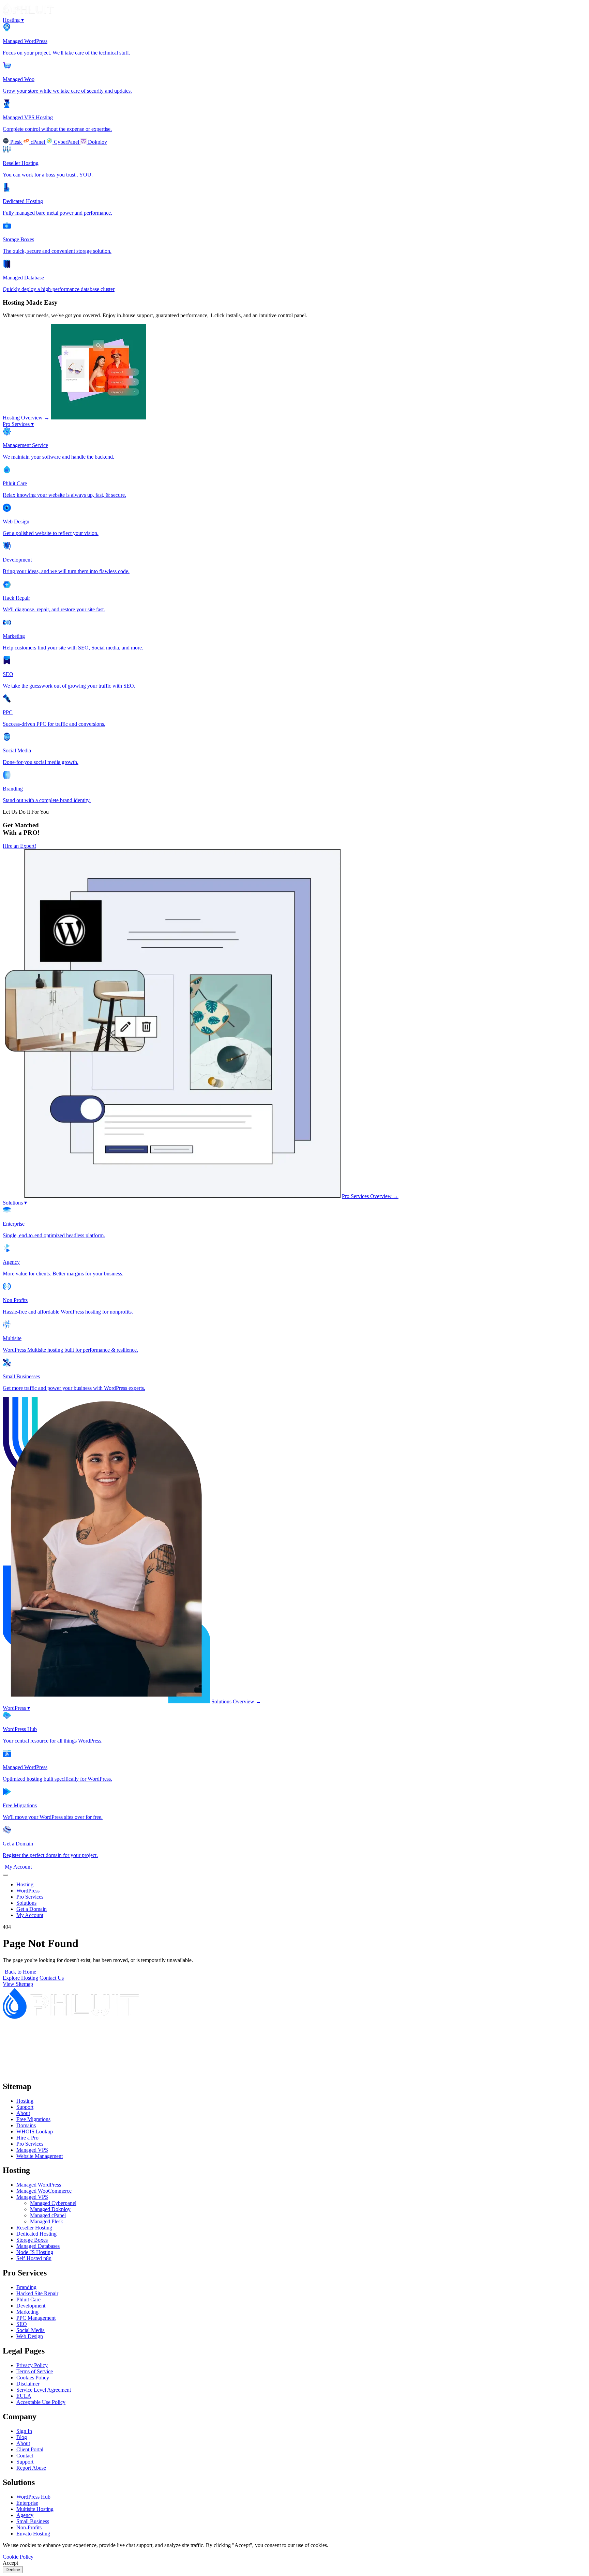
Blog (22, 2437)
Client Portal (30, 2449)
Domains (26, 2125)
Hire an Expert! (19, 846)
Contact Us (52, 1978)
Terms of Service (35, 2371)
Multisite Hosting (35, 2509)
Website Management (40, 2156)
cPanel (38, 142)
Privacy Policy (32, 2365)
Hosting (13, 20)
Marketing (27, 2312)
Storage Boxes (32, 2240)
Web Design (30, 2336)
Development (31, 2306)
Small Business (33, 2521)
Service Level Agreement (44, 2390)
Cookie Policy (18, 2557)
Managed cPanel (48, 2215)
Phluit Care (28, 2299)
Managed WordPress (39, 2185)
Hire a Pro (27, 2138)
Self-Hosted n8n (34, 2258)
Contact (25, 2456)
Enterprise (27, 2503)
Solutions (15, 1203)
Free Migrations (33, 2119)
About (23, 2113)
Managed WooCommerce (44, 2191)
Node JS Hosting (35, 2252)
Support (25, 2107)
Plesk (16, 142)
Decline (13, 2570)
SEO (22, 2324)
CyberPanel (66, 142)
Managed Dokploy (50, 2209)
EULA (24, 2396)
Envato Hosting (33, 2534)
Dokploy (97, 142)
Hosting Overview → (26, 418)
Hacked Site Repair (37, 2293)
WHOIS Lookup (35, 2132)
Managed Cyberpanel (53, 2203)
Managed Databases (38, 2246)
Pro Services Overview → (370, 1196)
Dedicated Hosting (36, 2234)
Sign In (24, 2431)
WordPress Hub (33, 2497)
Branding (26, 2287)
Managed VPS (32, 2150)
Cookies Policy (33, 2378)
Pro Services (18, 424)
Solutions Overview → (236, 1701)
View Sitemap (18, 1984)
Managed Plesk (47, 2221)
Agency (25, 2515)
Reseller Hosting (34, 2228)
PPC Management (36, 2318)
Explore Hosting (20, 1978)
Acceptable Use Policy (41, 2402)
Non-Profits (29, 2527)
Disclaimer (28, 2384)
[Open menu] (5, 1875)
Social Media (31, 2330)
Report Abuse (31, 2468)
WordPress (16, 1708)
